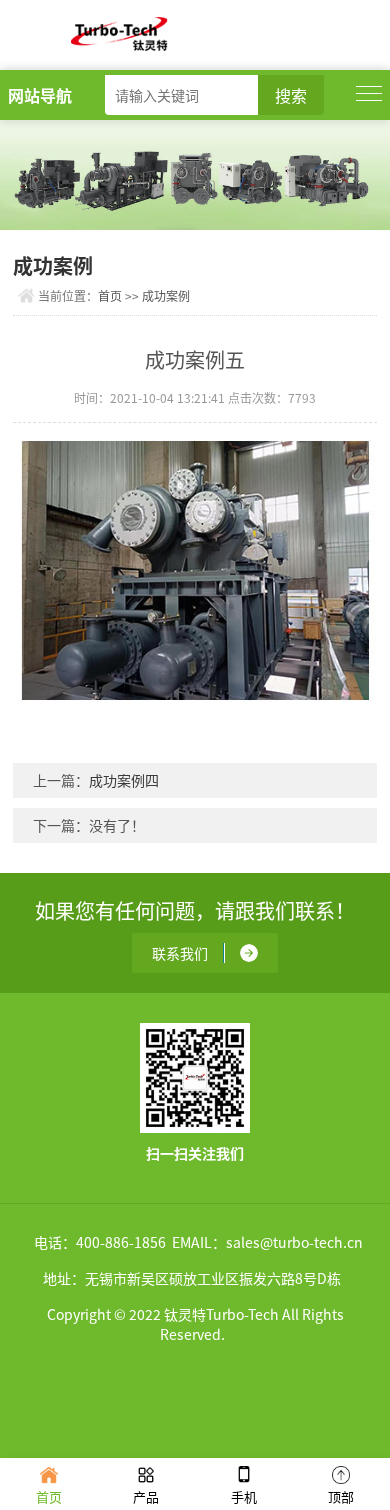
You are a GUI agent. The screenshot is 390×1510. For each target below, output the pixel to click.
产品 (146, 1496)
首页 (110, 295)
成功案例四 (124, 780)
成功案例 (166, 295)
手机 (244, 1496)
